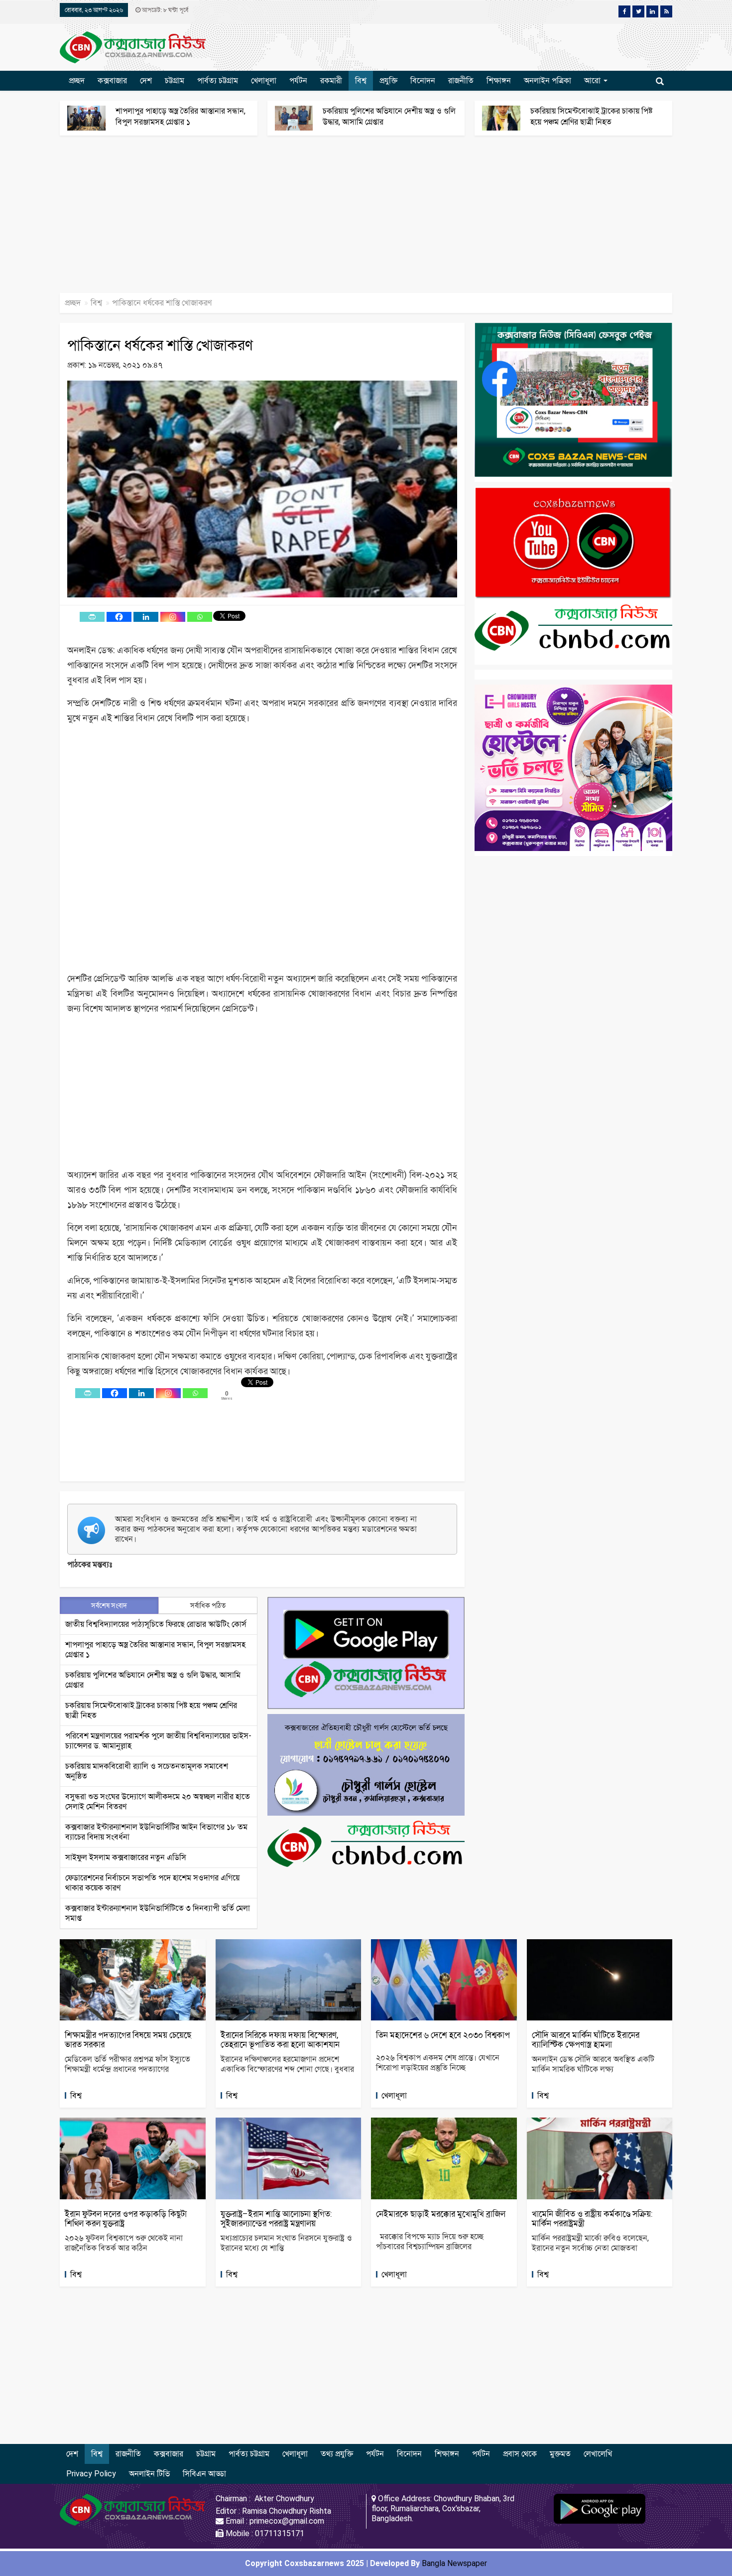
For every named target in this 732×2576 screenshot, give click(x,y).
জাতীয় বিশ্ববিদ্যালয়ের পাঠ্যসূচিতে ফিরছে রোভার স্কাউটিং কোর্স (156, 1624)
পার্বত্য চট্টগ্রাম (218, 80)
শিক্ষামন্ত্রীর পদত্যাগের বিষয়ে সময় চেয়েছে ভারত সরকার (128, 2040)
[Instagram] (173, 617)
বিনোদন (423, 80)
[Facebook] (119, 617)
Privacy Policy (91, 2474)
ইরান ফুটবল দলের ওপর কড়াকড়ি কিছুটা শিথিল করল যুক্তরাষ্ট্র (126, 2218)
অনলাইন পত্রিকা (548, 80)
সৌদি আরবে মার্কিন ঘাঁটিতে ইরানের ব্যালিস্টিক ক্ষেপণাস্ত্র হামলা (586, 2040)
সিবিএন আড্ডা (204, 2474)
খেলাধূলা (264, 80)
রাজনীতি (461, 80)
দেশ (146, 80)
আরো (593, 80)
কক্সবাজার (112, 80)
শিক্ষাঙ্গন (499, 80)
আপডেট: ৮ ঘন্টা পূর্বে (164, 10)
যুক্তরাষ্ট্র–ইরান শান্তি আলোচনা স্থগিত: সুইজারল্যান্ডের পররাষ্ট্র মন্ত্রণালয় (276, 2218)
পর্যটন (298, 80)
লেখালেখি (598, 2454)
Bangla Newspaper (454, 2563)
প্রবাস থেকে (520, 2454)
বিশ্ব (361, 80)
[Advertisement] (299, 219)
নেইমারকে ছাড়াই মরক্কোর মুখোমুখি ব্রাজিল (441, 2214)
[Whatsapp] (200, 617)
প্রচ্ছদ (77, 80)
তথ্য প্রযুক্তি (337, 2454)
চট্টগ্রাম (175, 80)
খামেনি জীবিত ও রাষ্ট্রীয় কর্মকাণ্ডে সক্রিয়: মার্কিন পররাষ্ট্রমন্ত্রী (592, 2218)
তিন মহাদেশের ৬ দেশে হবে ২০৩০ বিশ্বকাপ (443, 2035)
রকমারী (331, 80)
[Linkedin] (146, 617)
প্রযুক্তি (388, 80)
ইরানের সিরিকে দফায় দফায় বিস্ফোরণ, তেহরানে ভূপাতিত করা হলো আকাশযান (280, 2040)
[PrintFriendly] (92, 617)
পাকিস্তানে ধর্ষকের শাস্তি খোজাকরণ (160, 345)
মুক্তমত (560, 2454)
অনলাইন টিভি (149, 2474)
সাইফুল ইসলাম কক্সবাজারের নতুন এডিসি (126, 1857)
